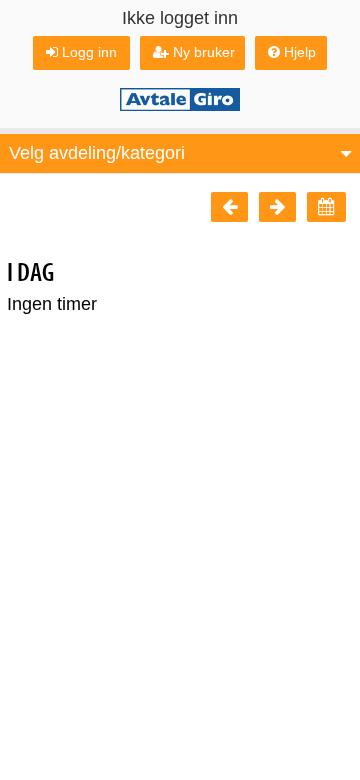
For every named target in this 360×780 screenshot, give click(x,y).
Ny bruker (204, 52)
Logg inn (89, 52)
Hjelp (300, 52)
